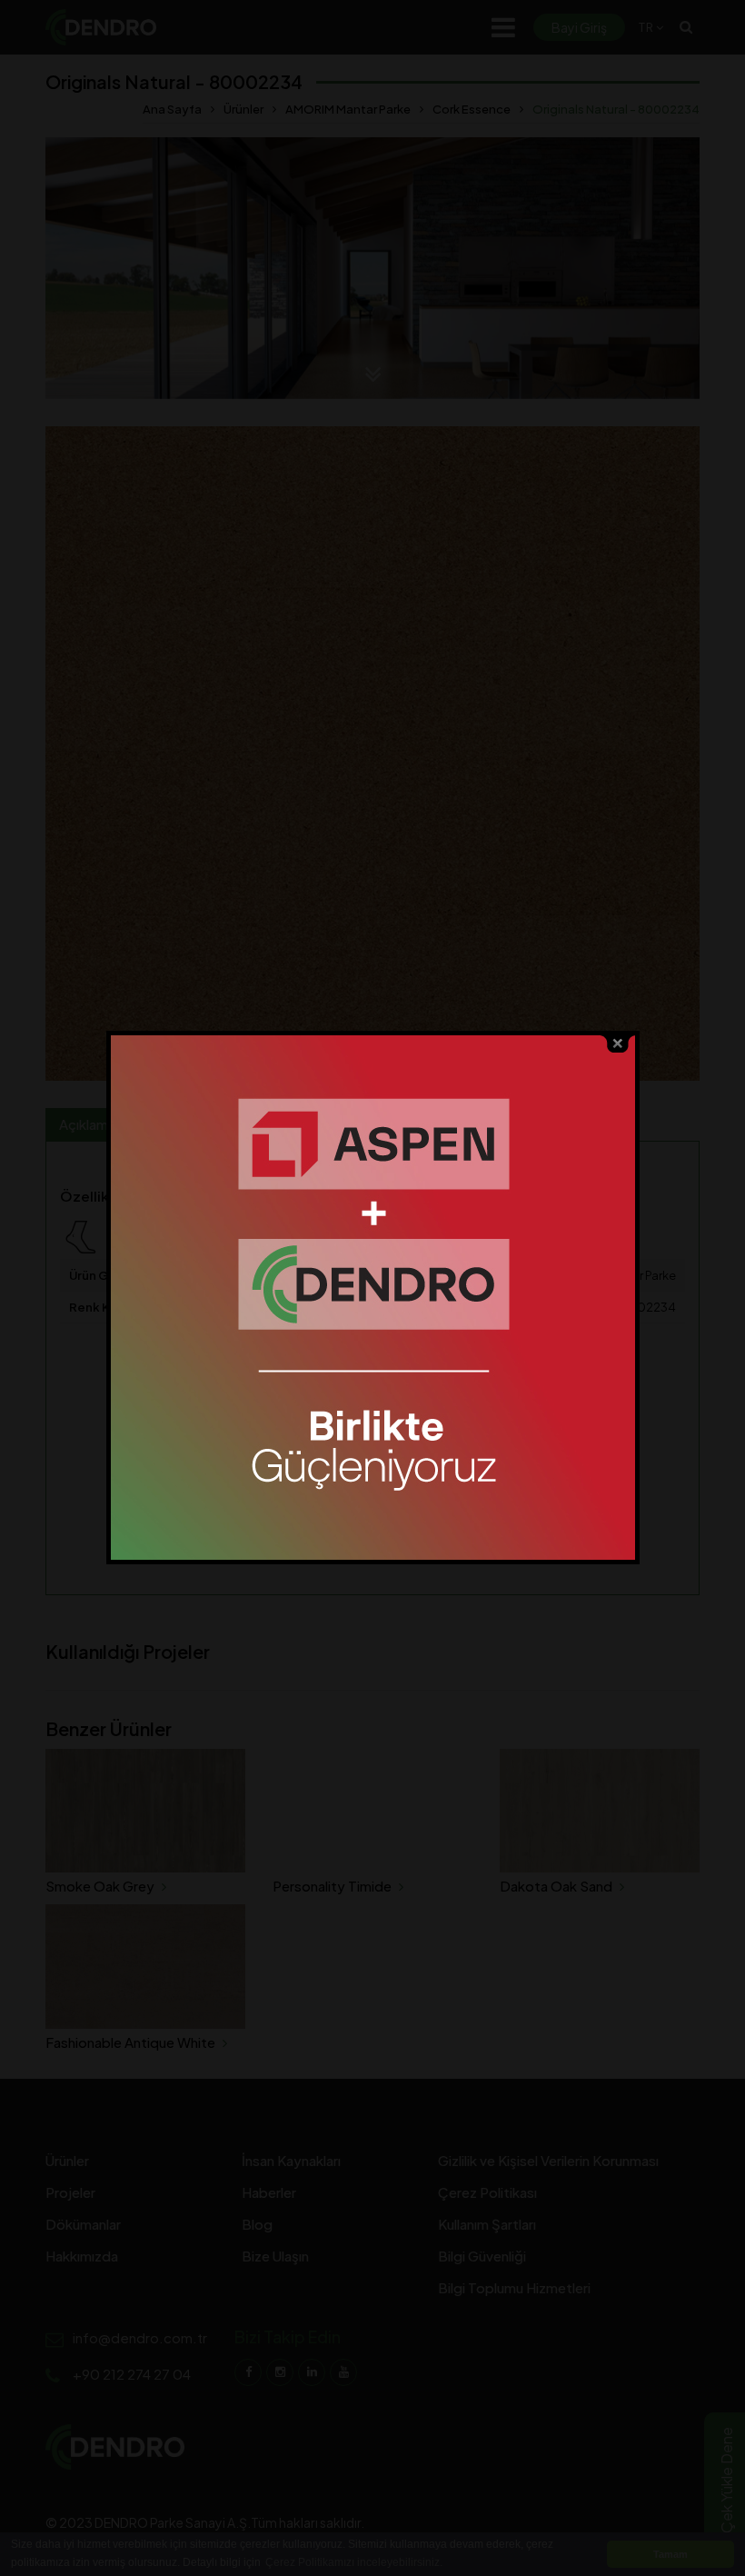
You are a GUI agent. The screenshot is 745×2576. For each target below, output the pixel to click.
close (618, 1044)
